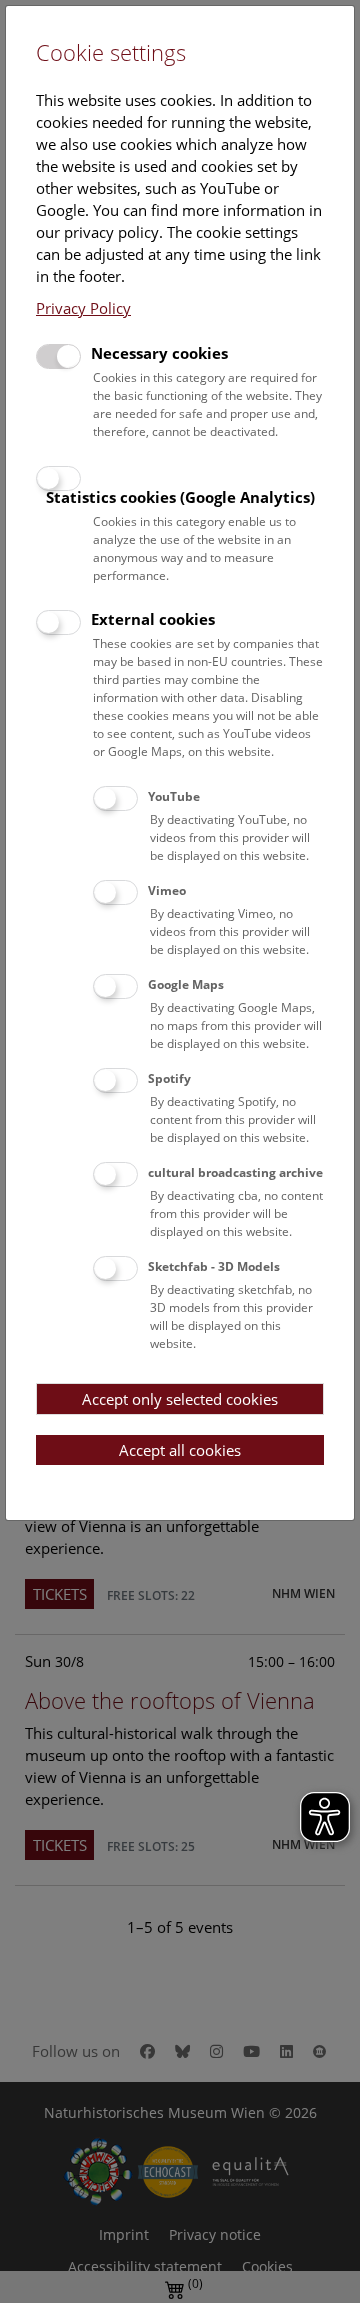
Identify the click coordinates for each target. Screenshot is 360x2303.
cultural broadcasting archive (235, 1172)
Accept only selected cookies (180, 1399)
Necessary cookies (159, 353)
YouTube (174, 796)
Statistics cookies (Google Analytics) (180, 497)
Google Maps (186, 984)
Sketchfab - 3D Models (214, 1266)
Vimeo (167, 890)
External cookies (153, 619)
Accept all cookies (180, 1450)
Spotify (169, 1078)
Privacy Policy (83, 308)
